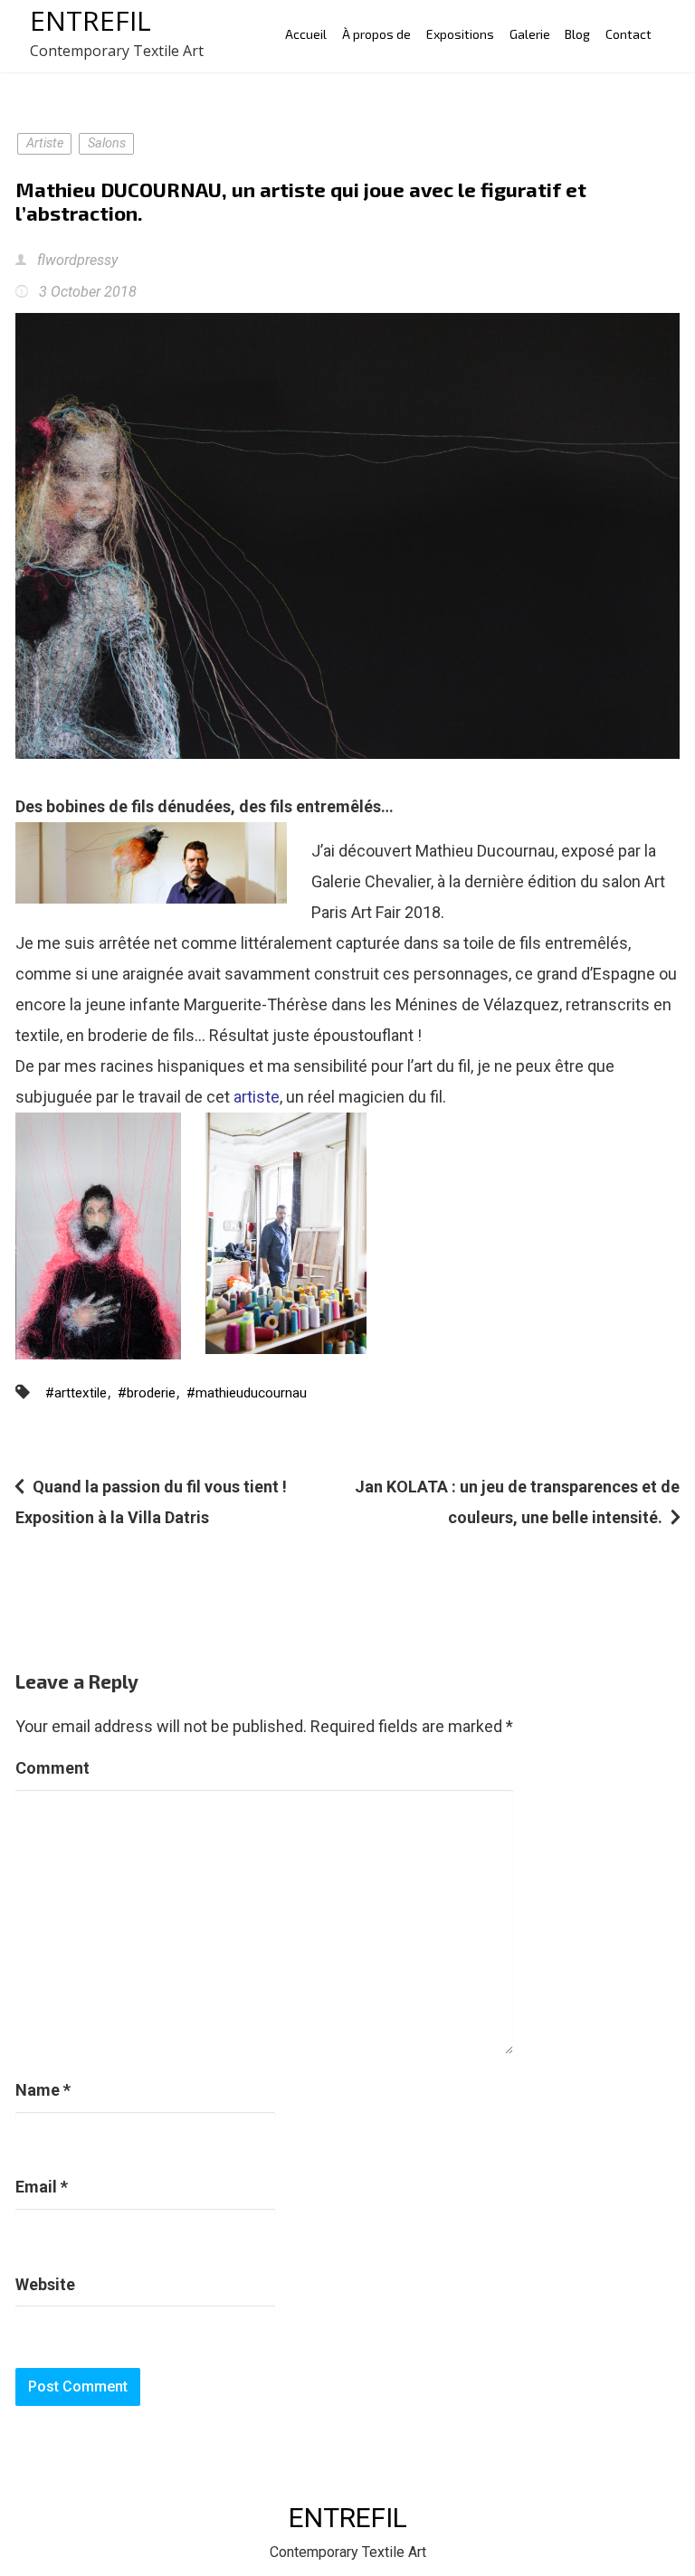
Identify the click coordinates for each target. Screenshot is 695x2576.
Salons (107, 143)
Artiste (45, 143)
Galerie (530, 34)
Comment (52, 1768)
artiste (255, 1097)
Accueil (306, 34)
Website (45, 2284)
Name (43, 2090)
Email (42, 2187)
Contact (628, 34)
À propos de (376, 34)
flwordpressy (76, 260)
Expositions (460, 34)
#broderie (147, 1393)
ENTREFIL (90, 20)
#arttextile (76, 1393)
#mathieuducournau (247, 1393)
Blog (577, 34)
